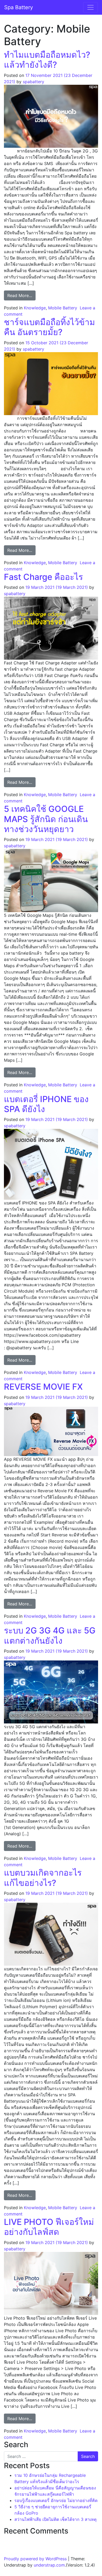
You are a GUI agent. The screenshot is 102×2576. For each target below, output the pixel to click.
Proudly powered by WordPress (35, 2559)
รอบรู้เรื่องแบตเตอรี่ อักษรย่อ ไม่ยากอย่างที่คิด (56, 2500)
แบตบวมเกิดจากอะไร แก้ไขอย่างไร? (43, 1878)
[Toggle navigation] (90, 7)
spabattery (33, 82)
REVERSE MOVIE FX (43, 1387)
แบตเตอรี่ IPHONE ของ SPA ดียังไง (46, 1104)
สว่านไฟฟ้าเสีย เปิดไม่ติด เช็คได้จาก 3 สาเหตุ (55, 2519)
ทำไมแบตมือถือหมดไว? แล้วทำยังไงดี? (47, 60)
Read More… (21, 295)
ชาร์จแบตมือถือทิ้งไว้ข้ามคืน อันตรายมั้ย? (49, 327)
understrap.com (49, 2565)
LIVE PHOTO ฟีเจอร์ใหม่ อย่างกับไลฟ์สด (49, 2227)
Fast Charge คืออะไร (43, 577)
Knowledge (35, 308)
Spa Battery (19, 7)
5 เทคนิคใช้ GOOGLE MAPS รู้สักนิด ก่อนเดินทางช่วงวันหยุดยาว (46, 819)
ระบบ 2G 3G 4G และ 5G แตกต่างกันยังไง (50, 1635)
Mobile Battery (63, 308)
